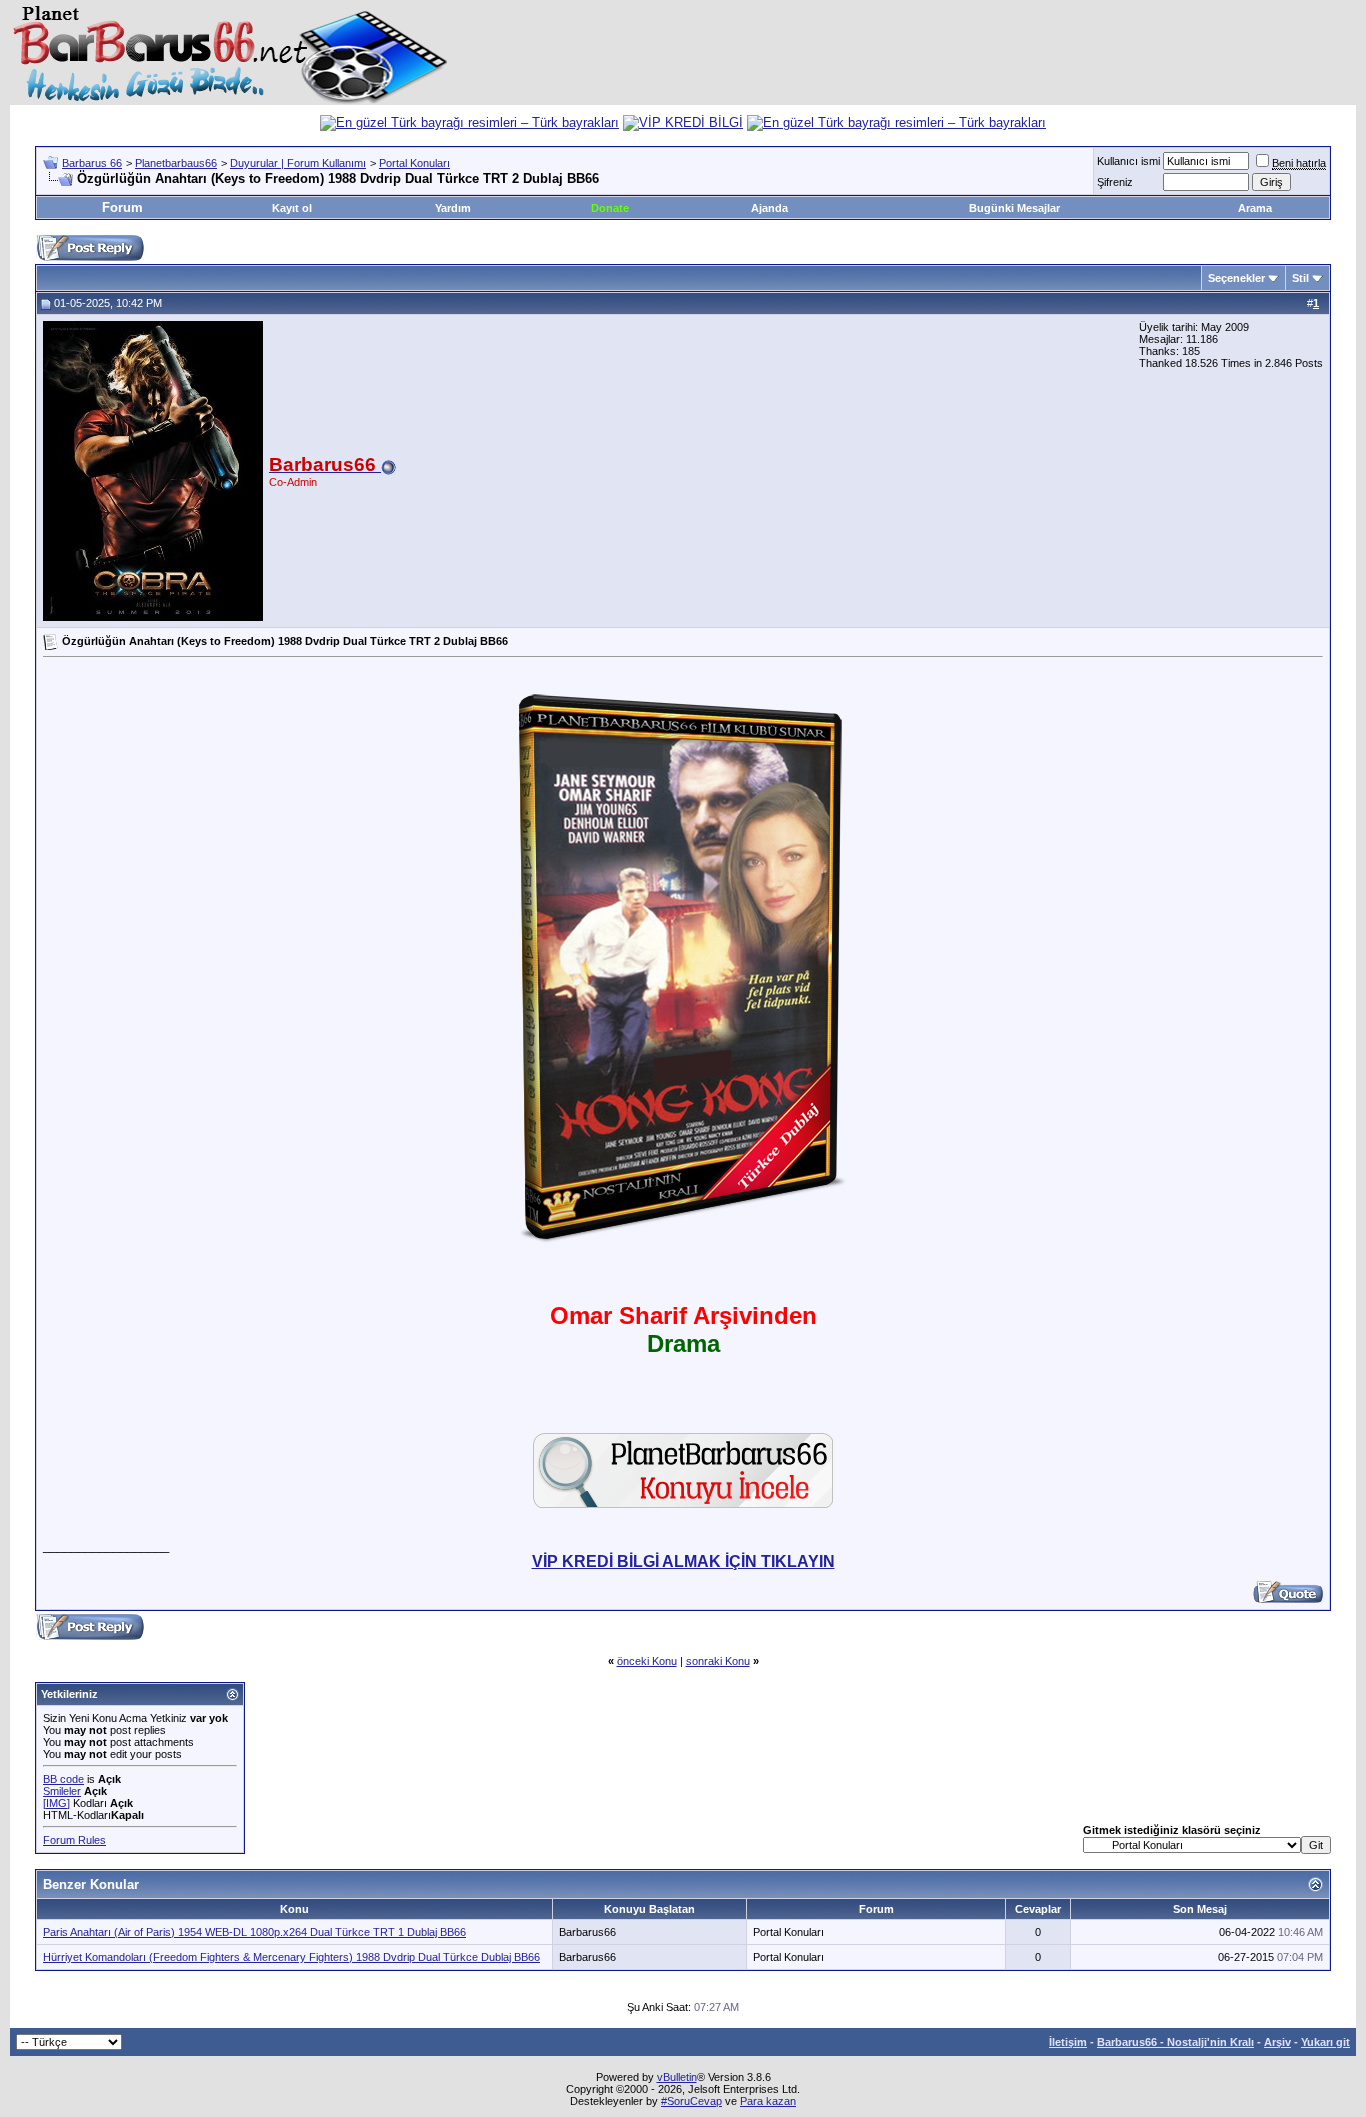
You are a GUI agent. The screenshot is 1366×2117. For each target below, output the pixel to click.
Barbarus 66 (92, 163)
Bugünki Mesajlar (1014, 208)
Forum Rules (74, 1840)
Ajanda (769, 208)
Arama (1255, 208)
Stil (1300, 278)
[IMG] (56, 1803)
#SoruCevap (691, 2101)
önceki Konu (647, 1661)
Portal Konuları (414, 163)
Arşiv (1277, 2042)
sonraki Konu (718, 1661)
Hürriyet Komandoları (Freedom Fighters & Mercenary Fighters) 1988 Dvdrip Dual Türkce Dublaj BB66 (291, 1957)
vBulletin (677, 2077)
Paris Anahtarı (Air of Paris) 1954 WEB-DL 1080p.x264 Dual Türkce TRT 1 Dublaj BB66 (254, 1932)
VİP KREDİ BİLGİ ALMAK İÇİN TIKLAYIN (683, 1561)
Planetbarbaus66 (176, 163)
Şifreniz (1115, 182)
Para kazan (768, 2101)
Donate (610, 208)
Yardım (453, 208)
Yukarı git (1325, 2042)
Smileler (62, 1791)
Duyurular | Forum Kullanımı (298, 163)
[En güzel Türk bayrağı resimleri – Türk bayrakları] (469, 122)
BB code (63, 1779)
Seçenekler (1236, 278)
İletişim (1068, 2042)
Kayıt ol (292, 208)
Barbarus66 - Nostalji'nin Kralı (1175, 2042)
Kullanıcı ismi (1128, 161)
